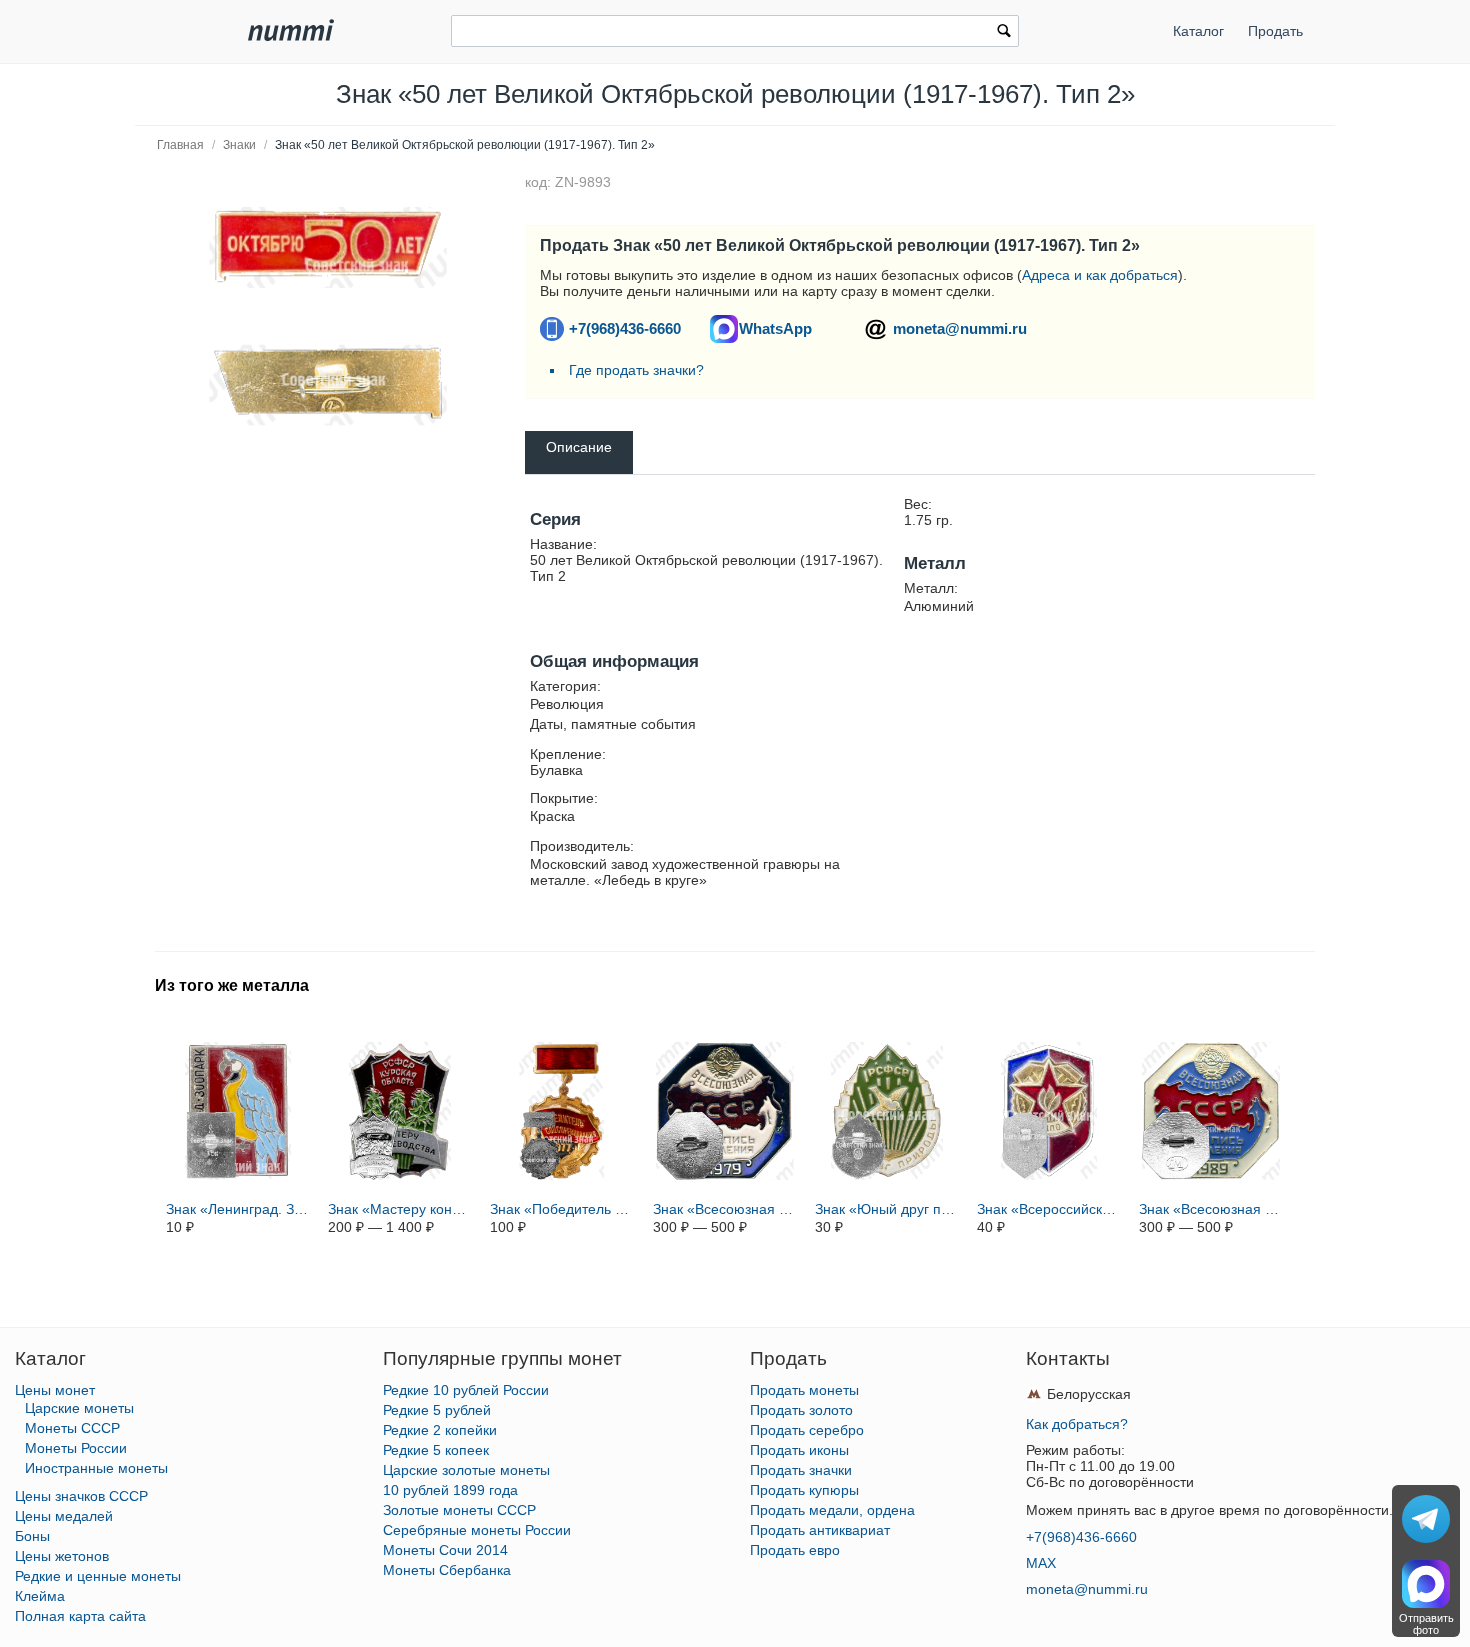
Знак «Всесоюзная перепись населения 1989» (1211, 1209)
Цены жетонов (62, 1556)
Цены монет (55, 1390)
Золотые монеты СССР (459, 1510)
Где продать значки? (636, 370)
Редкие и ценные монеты (98, 1576)
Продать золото (801, 1410)
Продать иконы (799, 1450)
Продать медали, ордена (832, 1510)
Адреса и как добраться (1100, 275)
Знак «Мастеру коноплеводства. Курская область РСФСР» (400, 1209)
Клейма (40, 1596)
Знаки (239, 145)
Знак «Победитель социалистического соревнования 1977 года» (562, 1209)
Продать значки (801, 1470)
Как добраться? (1077, 1424)
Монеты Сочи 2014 (445, 1550)
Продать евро (795, 1550)
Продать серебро (807, 1430)
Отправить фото (1426, 1624)
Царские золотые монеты (466, 1470)
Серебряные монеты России (477, 1530)
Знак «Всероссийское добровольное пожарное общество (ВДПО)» (1049, 1209)
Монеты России (76, 1448)
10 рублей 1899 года (450, 1490)
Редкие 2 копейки (440, 1430)
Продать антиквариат (820, 1530)
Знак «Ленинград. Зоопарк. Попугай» (238, 1209)
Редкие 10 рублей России (466, 1390)
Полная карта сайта (80, 1616)
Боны (32, 1536)
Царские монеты (79, 1408)
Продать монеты (804, 1390)
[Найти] (1004, 33)
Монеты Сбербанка (447, 1570)
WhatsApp (775, 328)
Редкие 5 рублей (437, 1410)
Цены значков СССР (81, 1496)
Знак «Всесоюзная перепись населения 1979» (725, 1209)
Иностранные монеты (96, 1468)
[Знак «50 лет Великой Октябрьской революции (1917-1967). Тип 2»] (328, 248)
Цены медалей (64, 1516)
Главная (180, 145)
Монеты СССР (72, 1428)
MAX (1041, 1563)
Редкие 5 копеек (436, 1450)
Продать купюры (804, 1490)
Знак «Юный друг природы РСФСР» (887, 1209)
